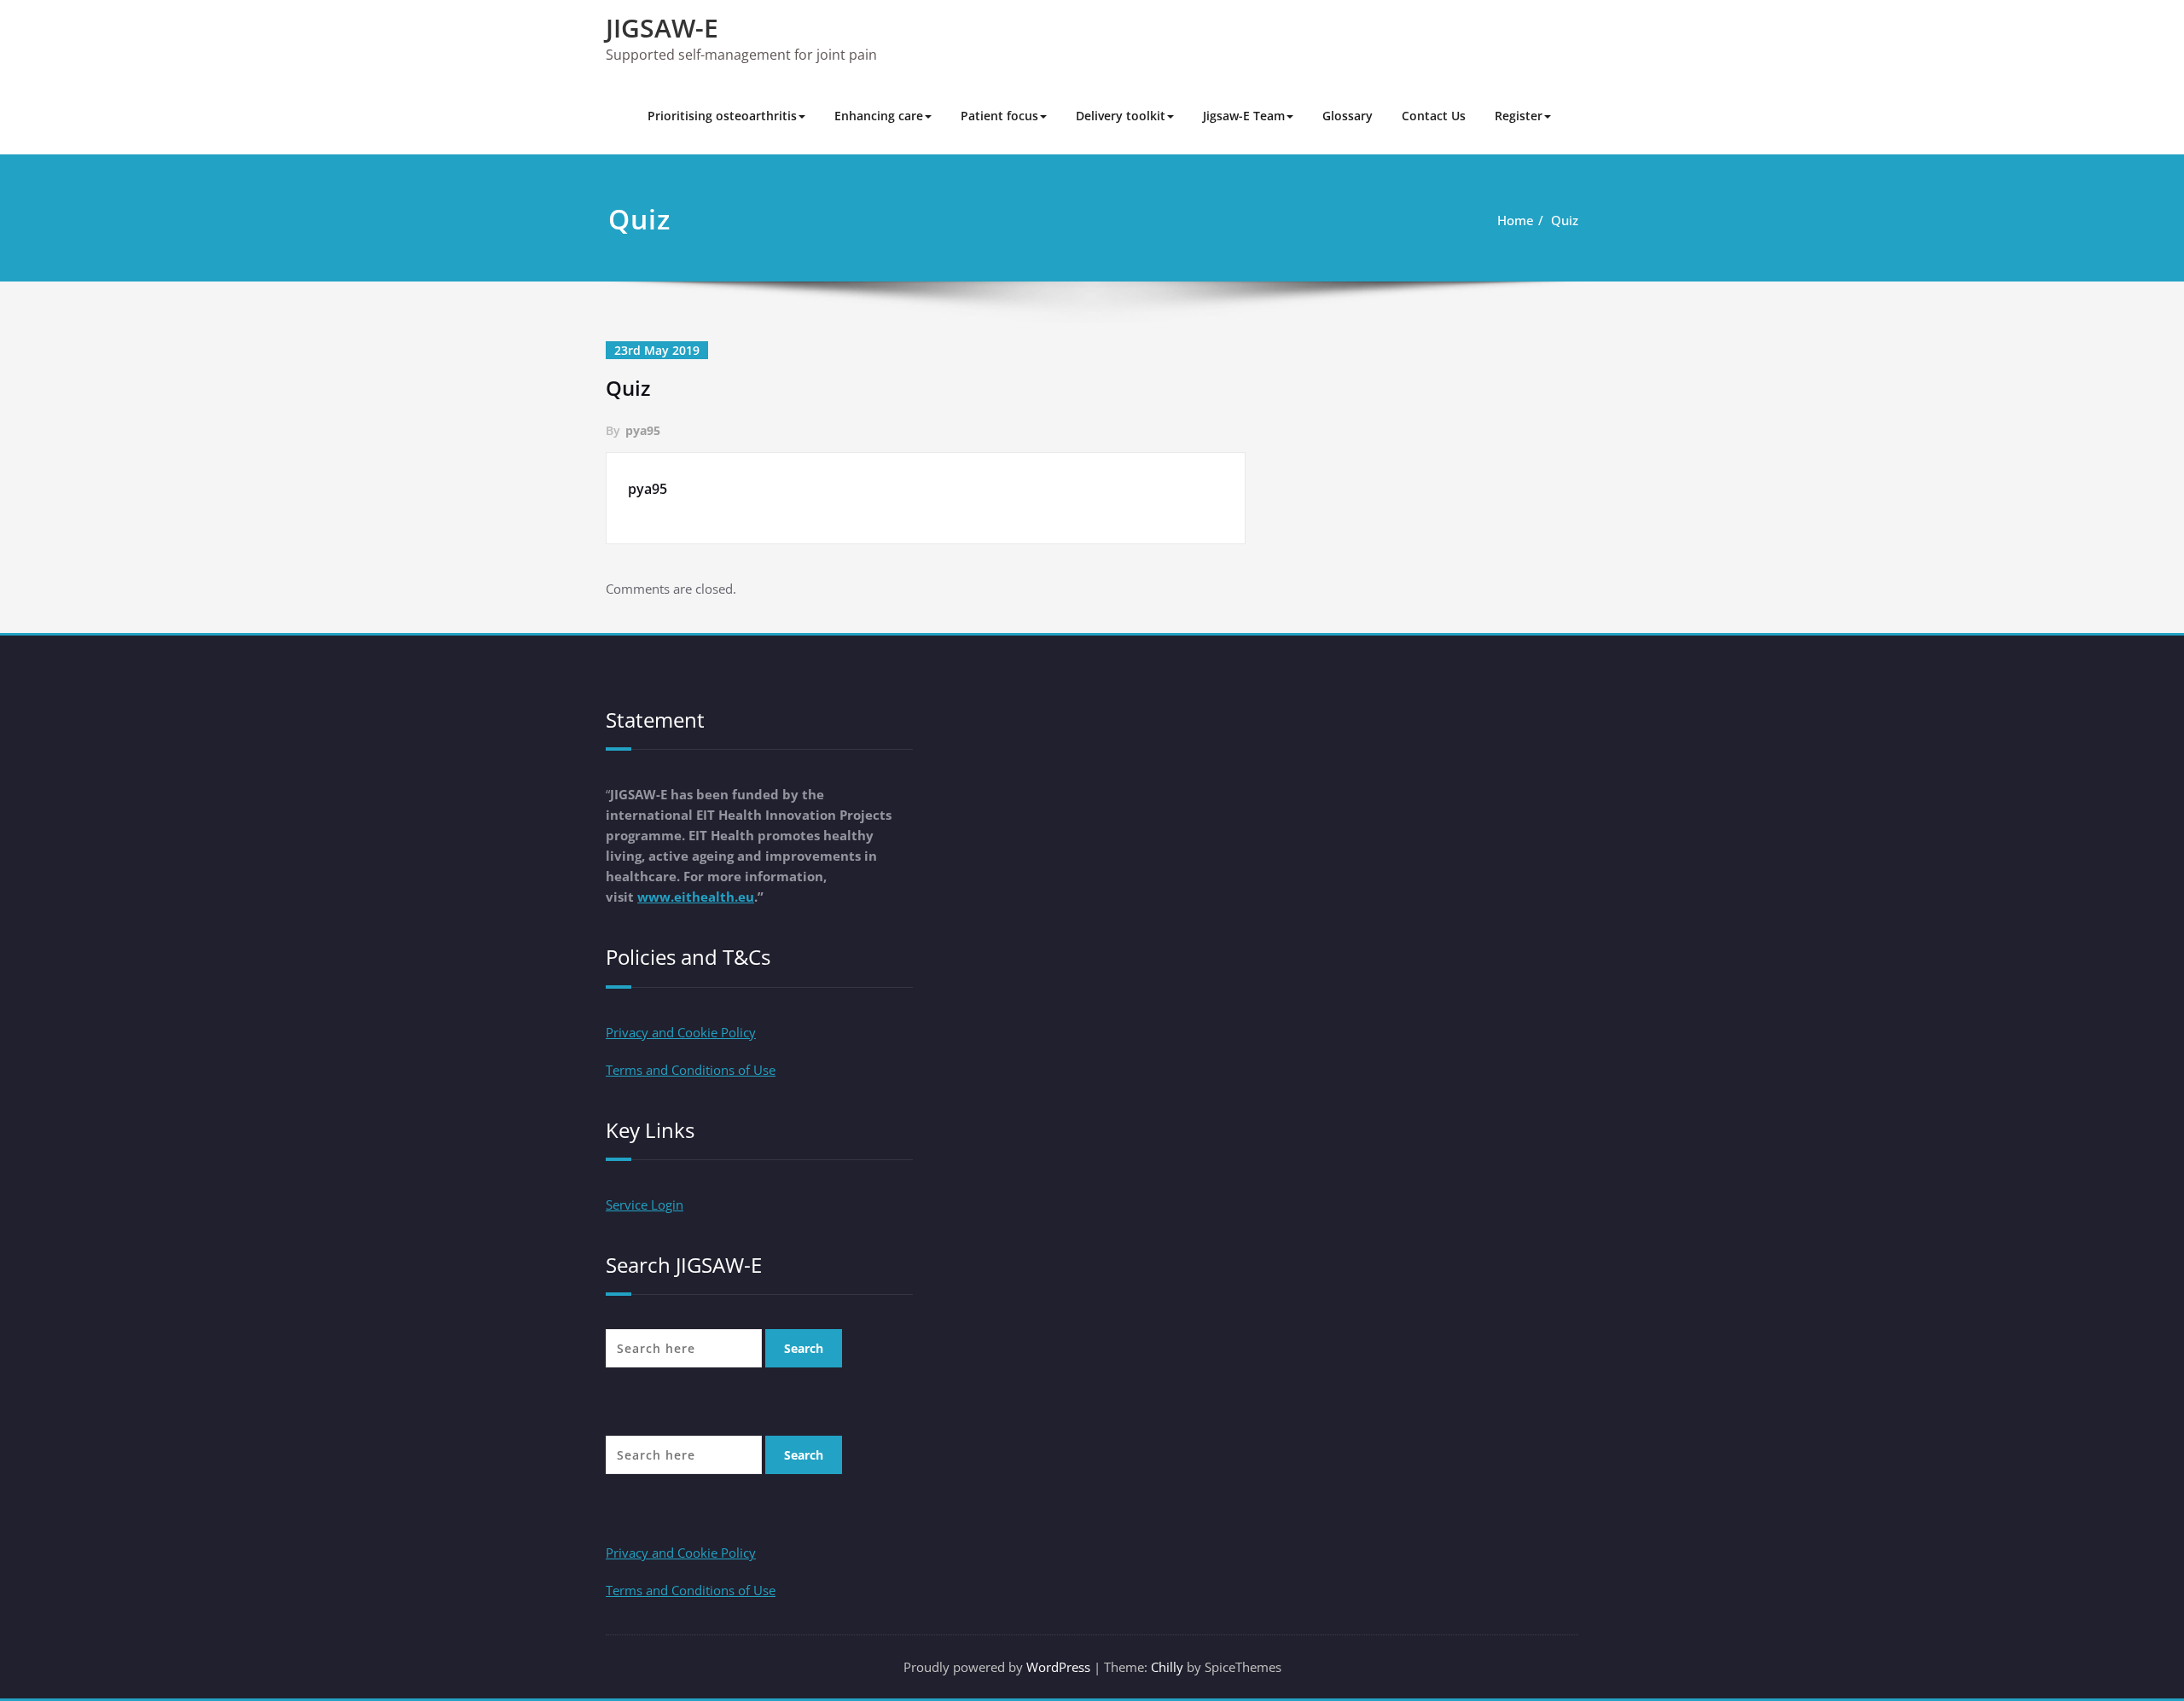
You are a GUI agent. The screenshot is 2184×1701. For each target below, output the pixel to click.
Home (1516, 220)
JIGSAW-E (662, 28)
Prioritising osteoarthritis (722, 116)
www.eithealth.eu (696, 897)
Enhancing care (879, 116)
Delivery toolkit (1121, 116)
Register (1519, 116)
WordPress (1058, 1667)
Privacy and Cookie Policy (681, 1032)
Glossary (1348, 116)
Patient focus (999, 116)
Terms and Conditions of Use (691, 1070)
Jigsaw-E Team (1244, 116)
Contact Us (1434, 116)
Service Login (645, 1205)
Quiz (1565, 220)
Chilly (1167, 1667)
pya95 (643, 430)
